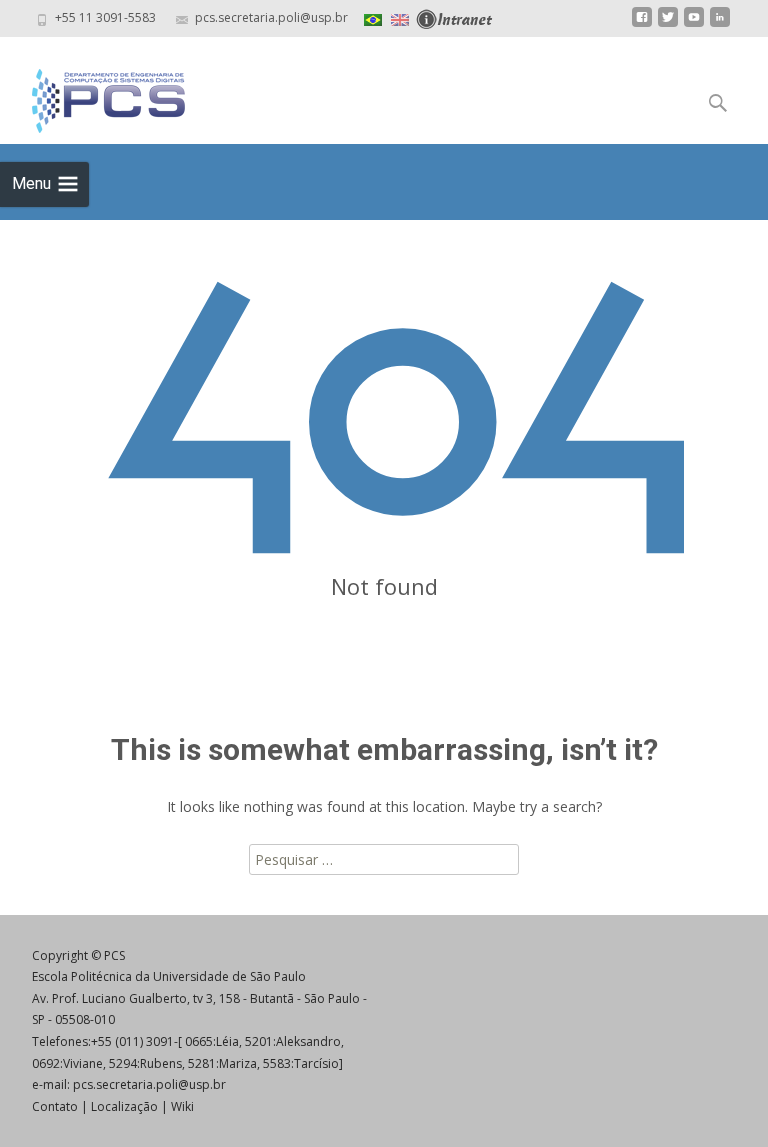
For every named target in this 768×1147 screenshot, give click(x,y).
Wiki (182, 1106)
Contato (55, 1106)
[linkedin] (720, 24)
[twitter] (668, 24)
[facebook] (642, 24)
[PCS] (92, 96)
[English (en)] (400, 17)
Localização (124, 1106)
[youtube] (694, 24)
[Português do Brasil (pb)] (373, 17)
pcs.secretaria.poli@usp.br (149, 1084)
